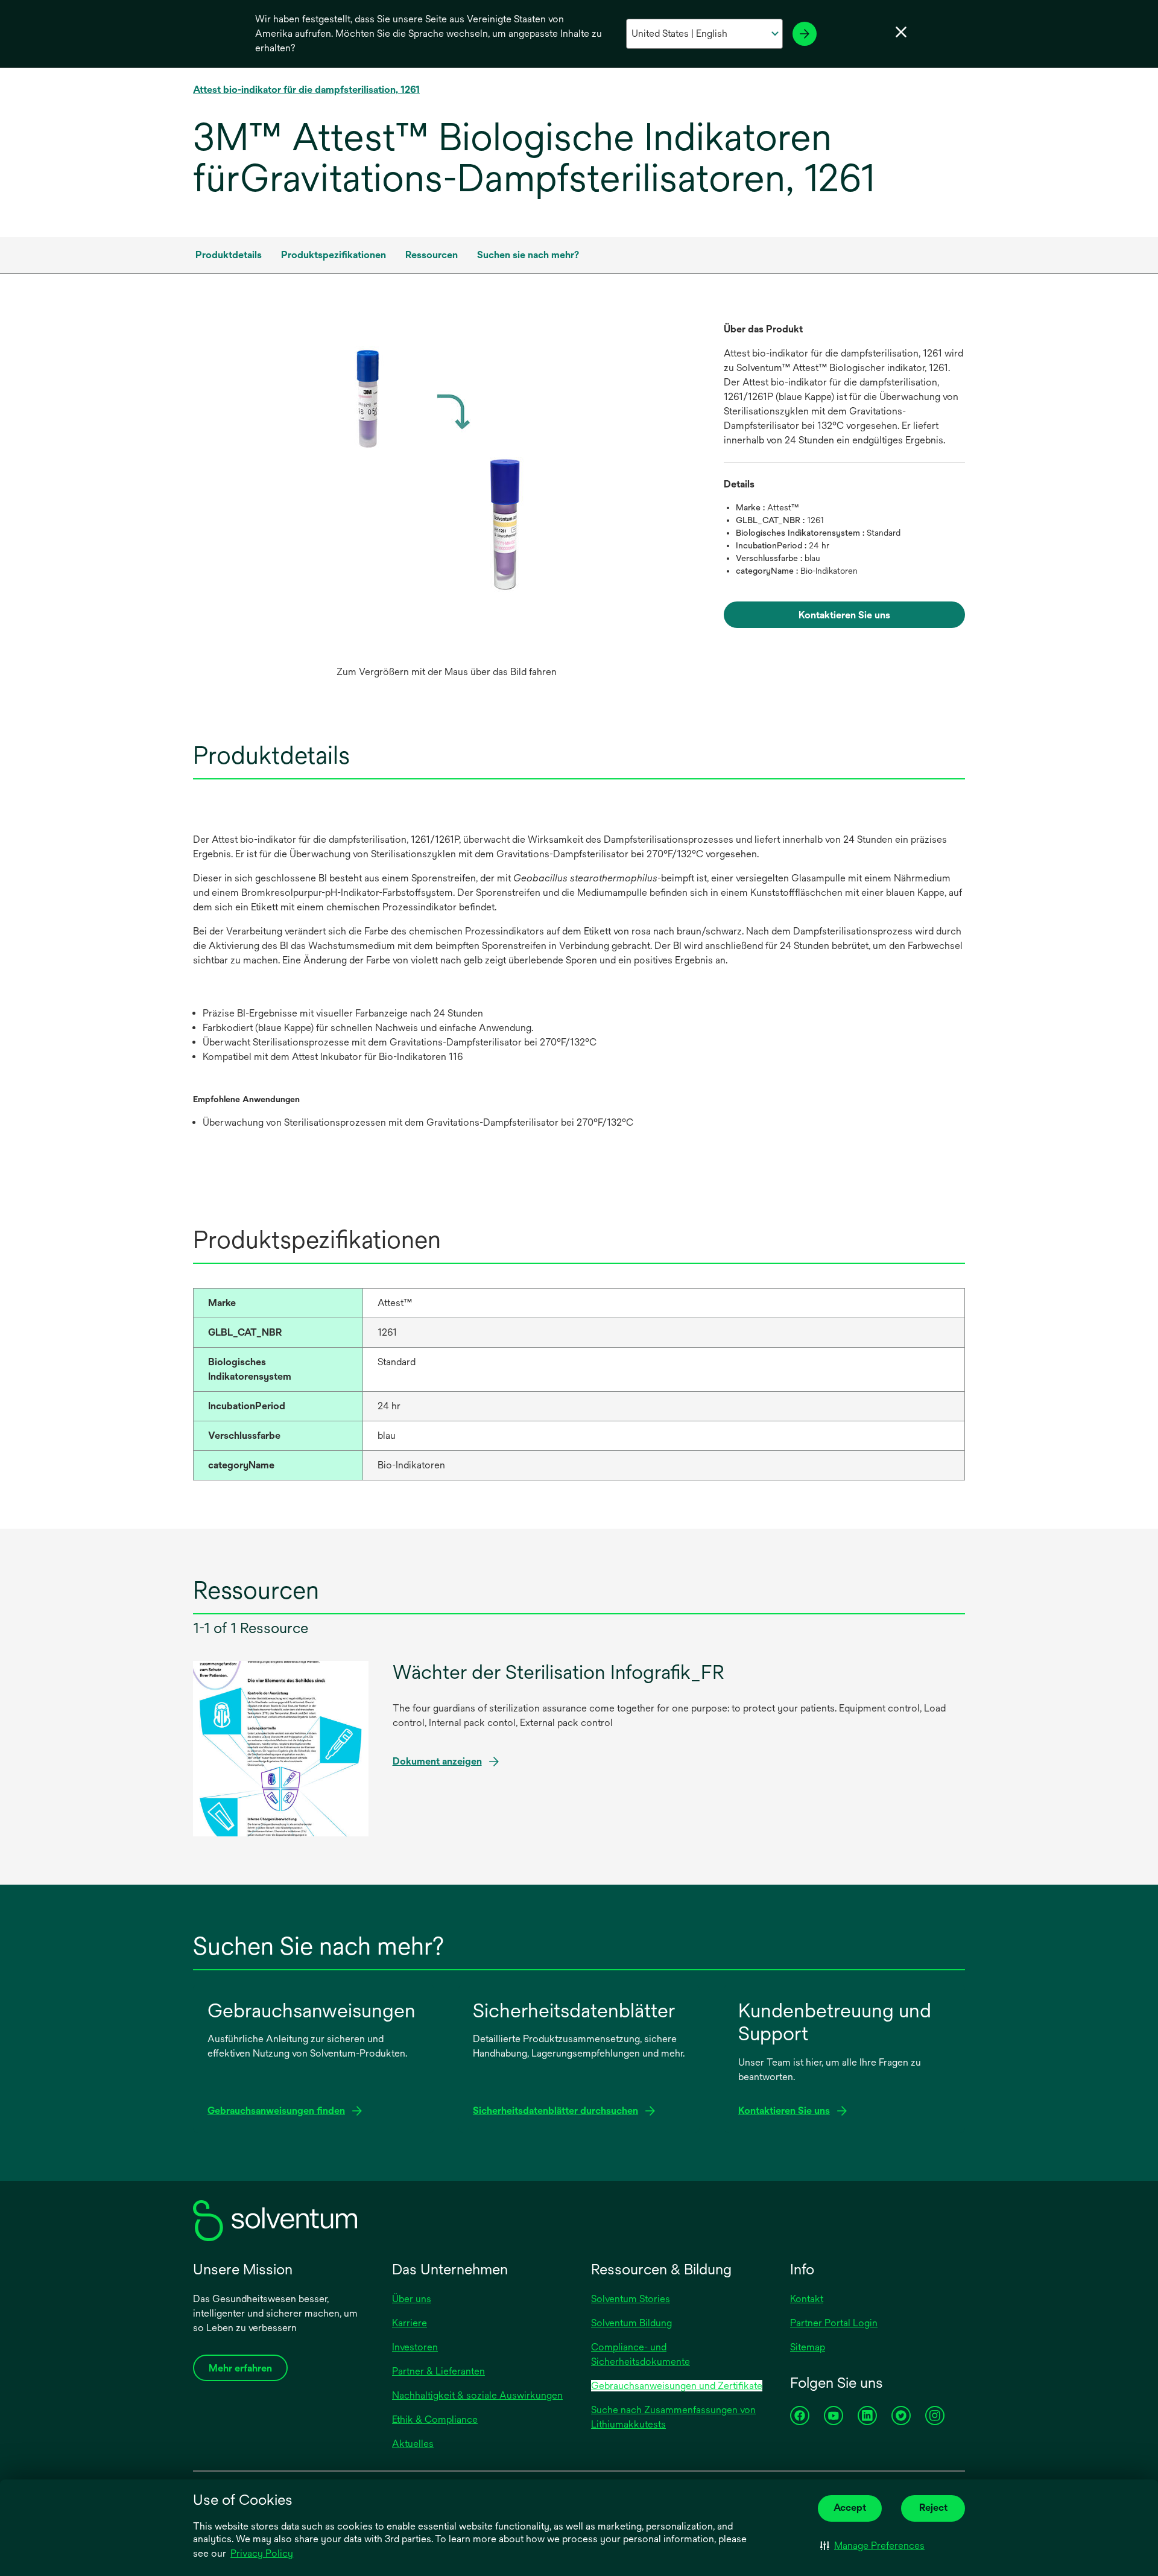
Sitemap (808, 2347)
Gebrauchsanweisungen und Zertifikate (677, 2386)
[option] (446, 503)
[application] (446, 491)
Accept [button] (850, 2508)
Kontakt (807, 2299)
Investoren (415, 2347)
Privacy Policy (262, 2553)
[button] (872, 2546)
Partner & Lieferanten (438, 2371)
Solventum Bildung (631, 2323)
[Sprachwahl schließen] (901, 32)
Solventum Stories (631, 2299)
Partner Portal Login (834, 2323)
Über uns (412, 2299)
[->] (805, 34)
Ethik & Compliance (435, 2419)
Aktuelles (413, 2444)
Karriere (410, 2323)
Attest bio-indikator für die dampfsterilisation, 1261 (306, 90)
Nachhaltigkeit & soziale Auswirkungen (477, 2395)
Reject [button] (933, 2508)
